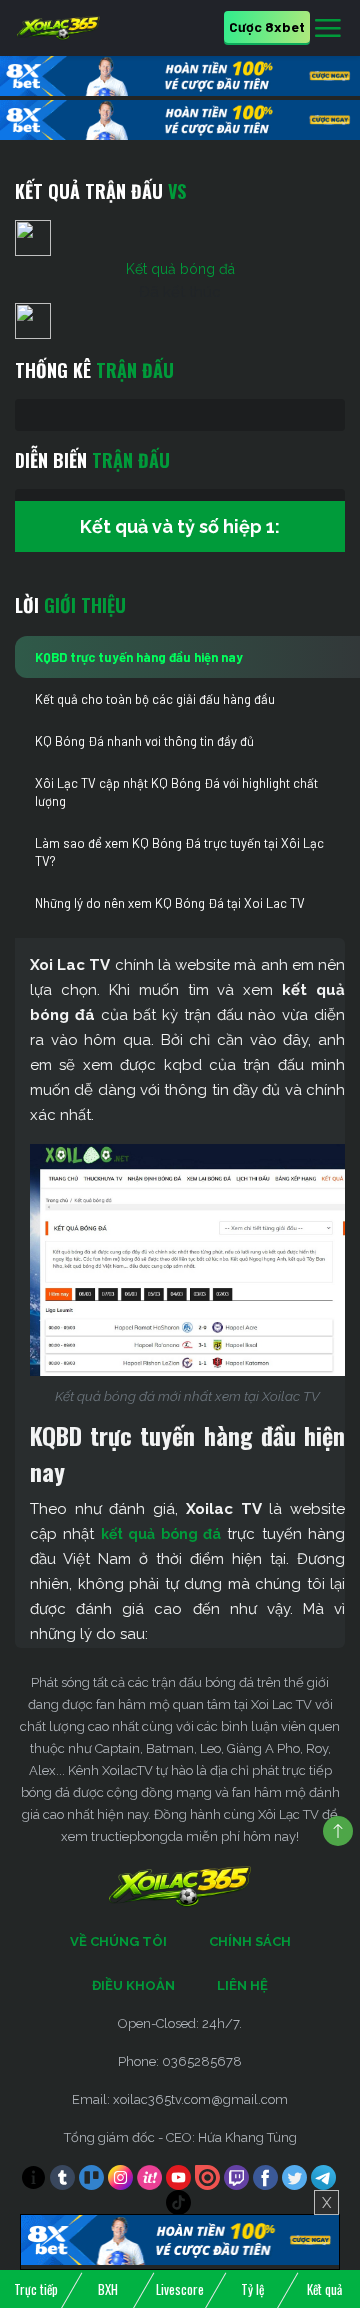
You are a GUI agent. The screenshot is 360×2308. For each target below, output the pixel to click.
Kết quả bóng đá (180, 269)
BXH (108, 2289)
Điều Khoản (133, 1985)
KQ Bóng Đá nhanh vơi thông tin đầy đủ (144, 741)
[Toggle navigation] (328, 29)
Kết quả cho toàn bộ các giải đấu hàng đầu (155, 699)
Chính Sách (250, 1941)
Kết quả (324, 2289)
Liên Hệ (242, 1985)
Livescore (180, 2289)
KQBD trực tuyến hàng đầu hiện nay (139, 657)
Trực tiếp (36, 2289)
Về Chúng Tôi (118, 1941)
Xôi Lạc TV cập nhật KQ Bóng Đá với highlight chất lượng (176, 792)
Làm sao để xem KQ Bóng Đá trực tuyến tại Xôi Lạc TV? (179, 852)
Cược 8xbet (267, 26)
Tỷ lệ (252, 2289)
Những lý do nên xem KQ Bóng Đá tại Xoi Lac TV (170, 903)
